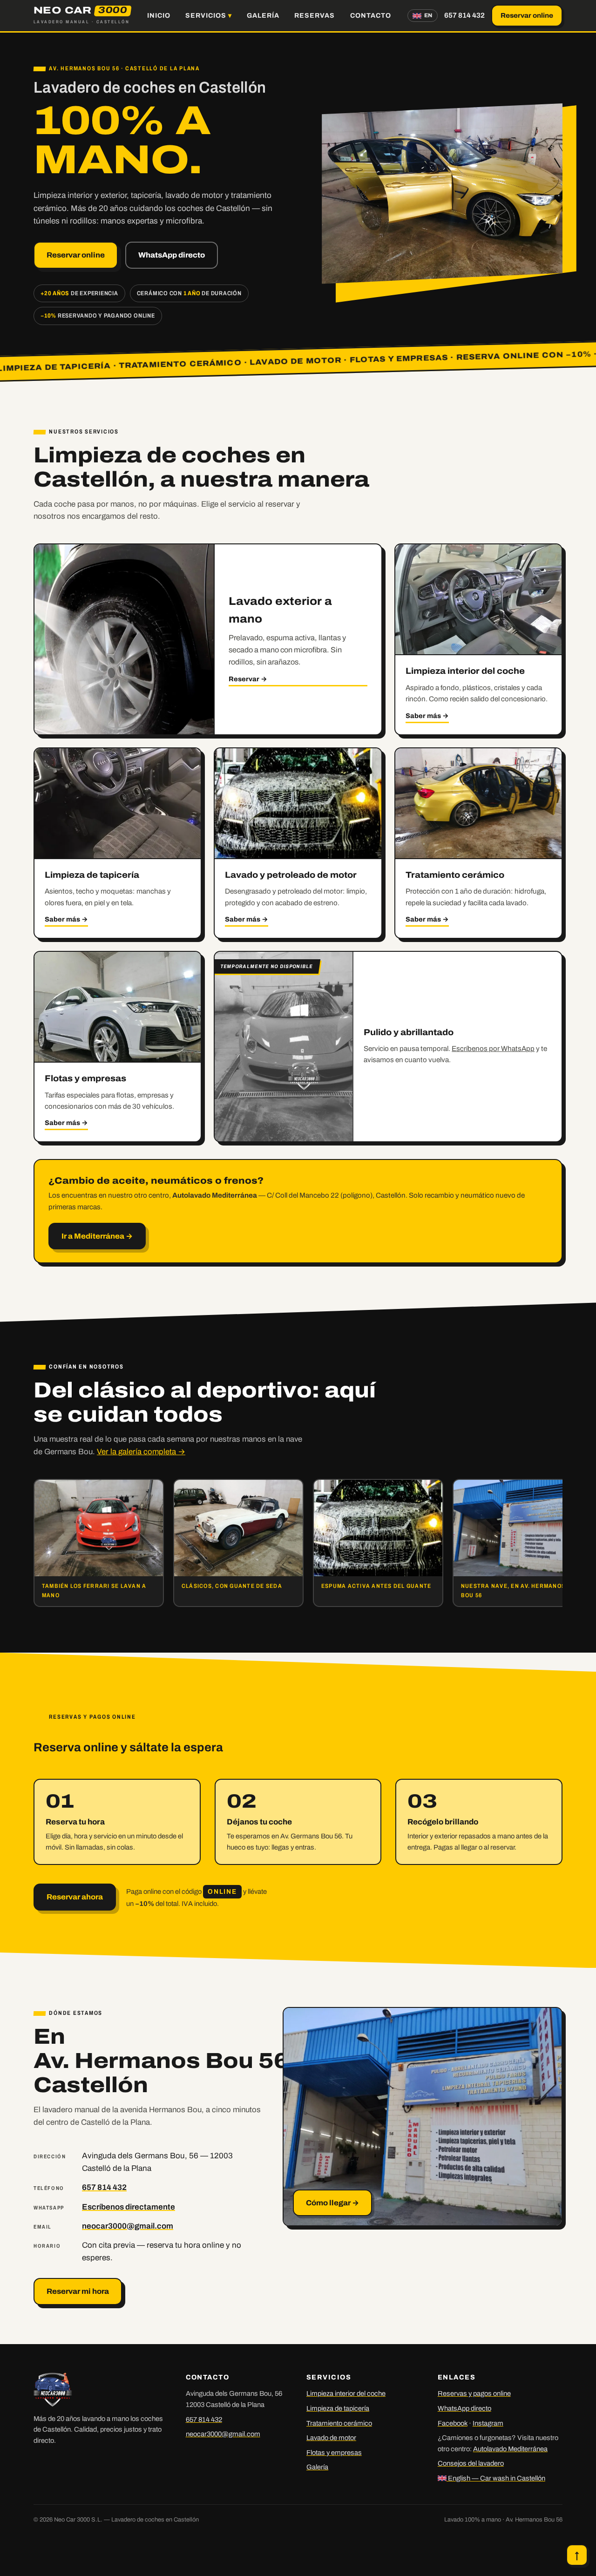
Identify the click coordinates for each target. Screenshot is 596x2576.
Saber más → (427, 716)
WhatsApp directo (172, 255)
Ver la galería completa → (141, 1452)
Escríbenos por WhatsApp (493, 1049)
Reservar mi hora (78, 2291)
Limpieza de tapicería (338, 2408)
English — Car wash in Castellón (496, 2478)
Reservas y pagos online (474, 2393)
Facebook (453, 2423)
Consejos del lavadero (471, 2463)
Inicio (159, 15)
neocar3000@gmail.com (128, 2226)
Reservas (315, 15)
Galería (263, 15)
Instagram (488, 2423)
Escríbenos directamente (129, 2207)
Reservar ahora (75, 1897)
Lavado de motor (331, 2438)
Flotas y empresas (334, 2453)
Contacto (371, 15)
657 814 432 (464, 15)
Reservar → (248, 679)
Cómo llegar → (332, 2203)
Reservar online (527, 15)
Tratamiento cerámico (339, 2423)
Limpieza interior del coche (346, 2393)
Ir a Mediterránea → (97, 1236)
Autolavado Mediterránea (510, 2449)
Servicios (206, 15)
